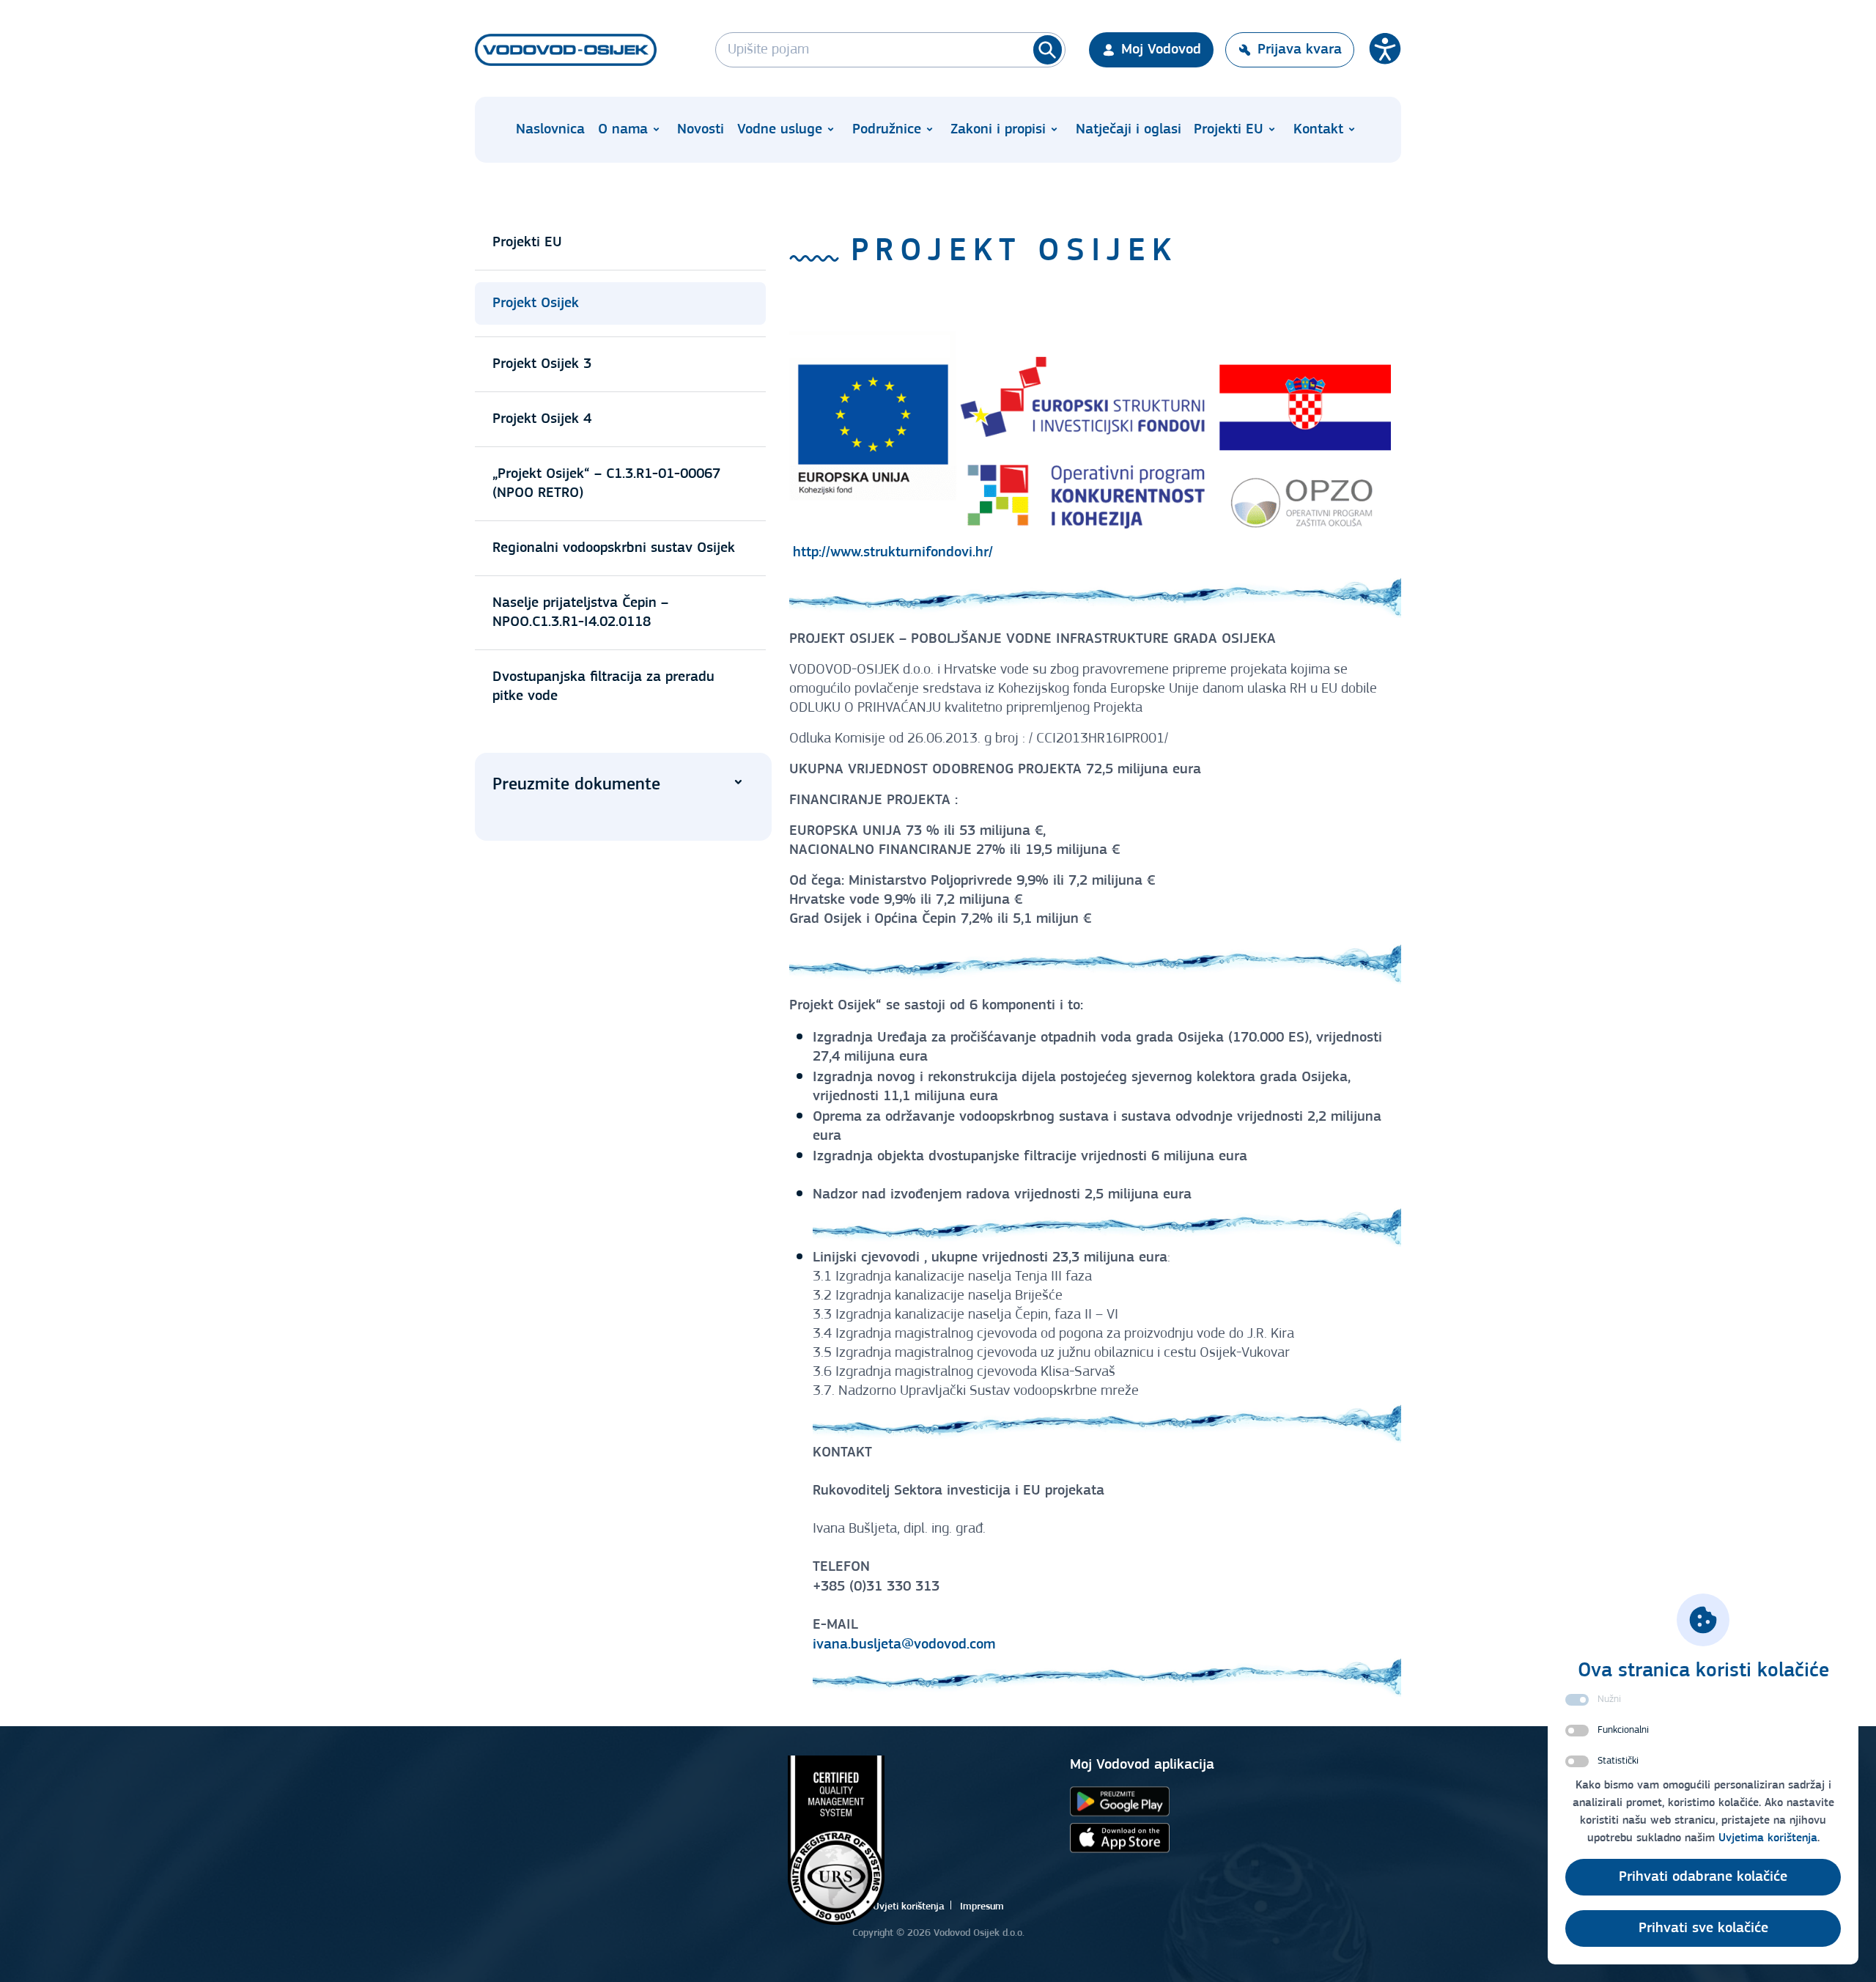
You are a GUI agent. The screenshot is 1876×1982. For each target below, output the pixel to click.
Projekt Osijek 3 (542, 364)
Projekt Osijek (536, 303)
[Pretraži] (1048, 50)
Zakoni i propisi (998, 130)
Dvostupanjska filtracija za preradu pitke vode (603, 687)
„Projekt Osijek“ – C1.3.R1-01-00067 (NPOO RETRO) (606, 484)
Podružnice (887, 130)
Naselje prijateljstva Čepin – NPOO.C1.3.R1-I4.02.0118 (580, 613)
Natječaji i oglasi (1129, 130)
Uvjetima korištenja (1768, 1838)
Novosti (701, 130)
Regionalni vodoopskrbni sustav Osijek (614, 548)
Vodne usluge (780, 130)
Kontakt (1318, 130)
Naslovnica (550, 130)
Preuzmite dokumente (576, 785)
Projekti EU (1229, 130)
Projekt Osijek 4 (542, 419)
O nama (623, 130)
